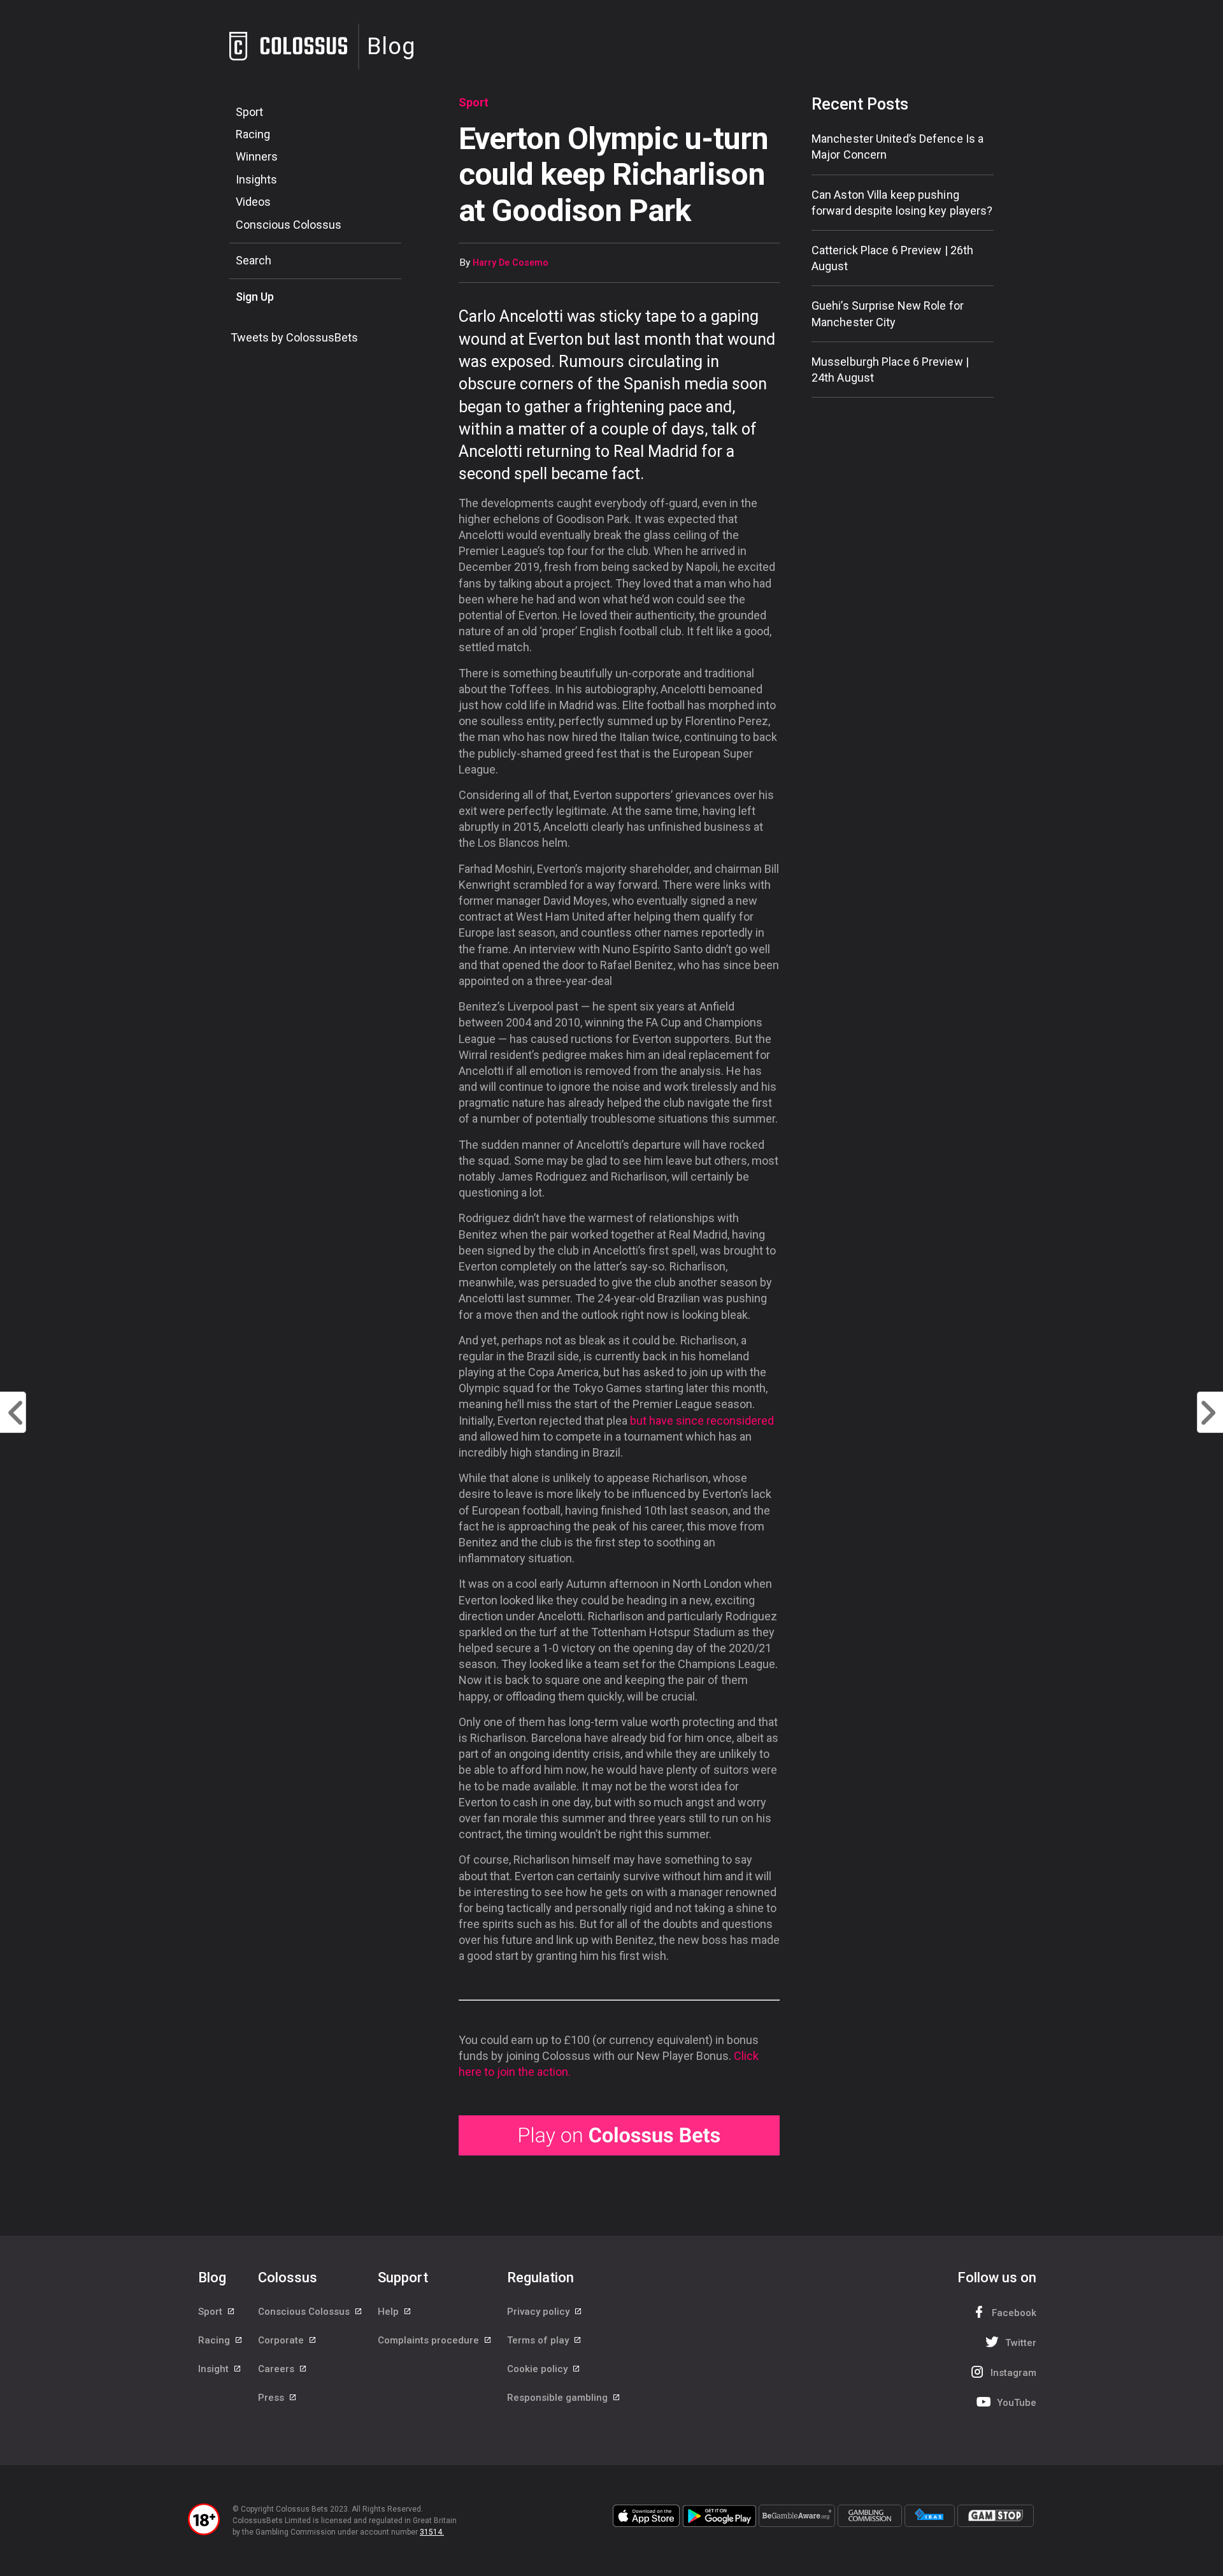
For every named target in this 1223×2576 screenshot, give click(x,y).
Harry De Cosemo (511, 263)
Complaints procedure (430, 2340)
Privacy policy (540, 2312)
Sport (249, 112)
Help (390, 2312)
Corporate (282, 2340)
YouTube (1017, 2403)
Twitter (1021, 2343)
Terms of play (539, 2340)
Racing (253, 134)
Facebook (1014, 2313)
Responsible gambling (559, 2398)
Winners (257, 156)
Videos (253, 202)
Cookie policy (539, 2369)
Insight (215, 2369)
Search (254, 260)
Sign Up (255, 297)
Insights (256, 179)
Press (272, 2398)
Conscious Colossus (289, 225)
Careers (277, 2369)
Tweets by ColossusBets (294, 337)
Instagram (1013, 2373)
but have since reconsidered (702, 1421)
